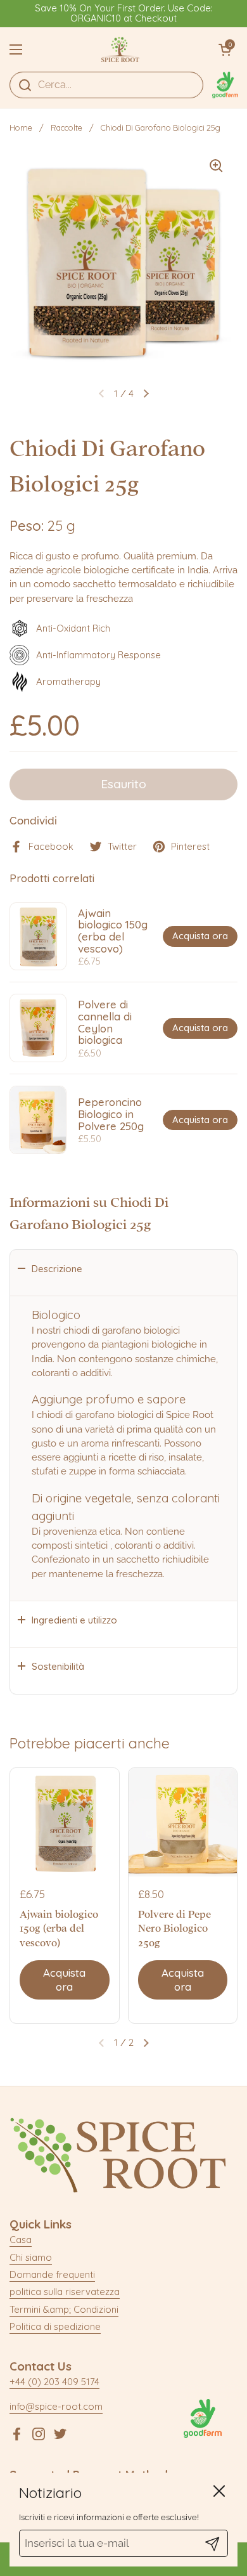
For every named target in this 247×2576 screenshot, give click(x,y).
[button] (225, 49)
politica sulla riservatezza (65, 2292)
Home (21, 127)
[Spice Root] (120, 49)
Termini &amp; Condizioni (64, 2309)
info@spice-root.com (56, 2406)
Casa (21, 2240)
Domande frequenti (52, 2274)
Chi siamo (31, 2257)
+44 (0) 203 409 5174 (54, 2382)
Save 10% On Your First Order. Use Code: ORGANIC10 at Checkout (124, 14)
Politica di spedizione (55, 2326)
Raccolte (66, 127)
